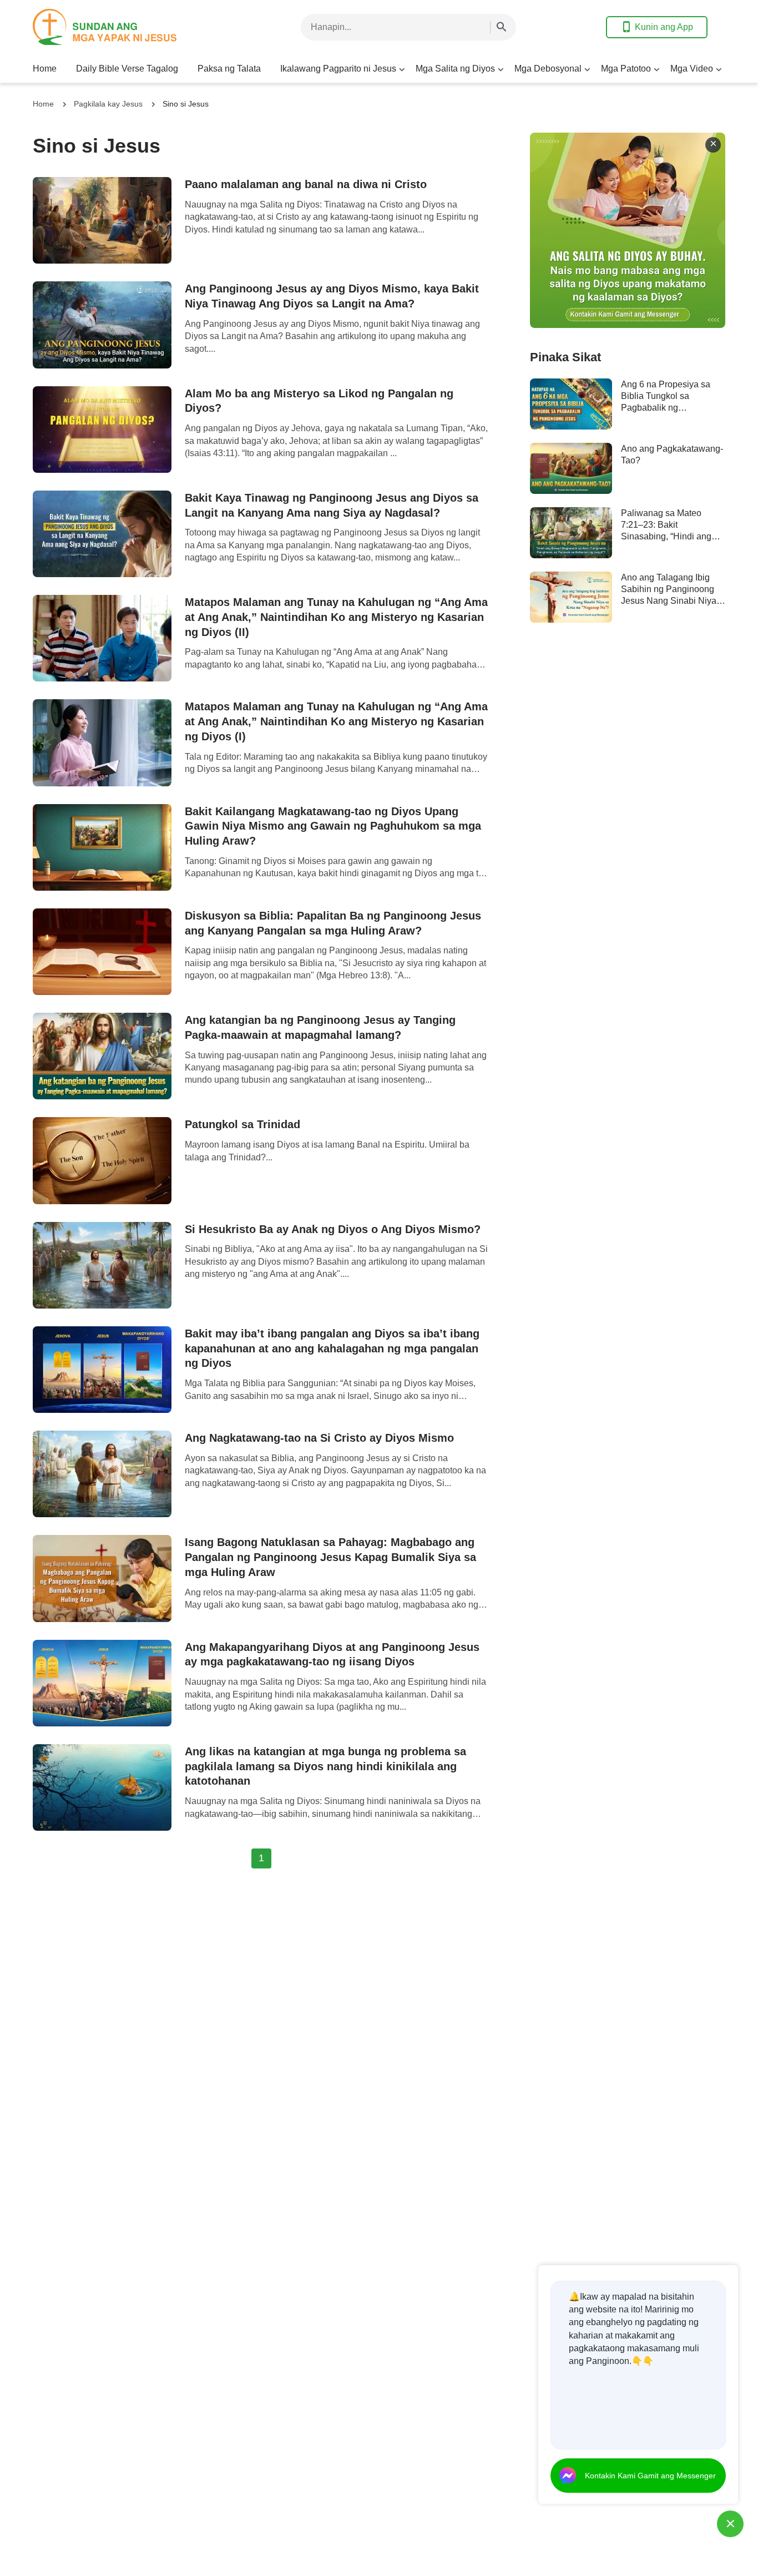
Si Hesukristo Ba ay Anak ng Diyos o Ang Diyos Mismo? (333, 1229)
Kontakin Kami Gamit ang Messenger (650, 2476)
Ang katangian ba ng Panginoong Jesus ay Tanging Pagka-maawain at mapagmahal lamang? (320, 1027)
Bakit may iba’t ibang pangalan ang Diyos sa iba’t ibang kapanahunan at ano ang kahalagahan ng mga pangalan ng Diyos (332, 1348)
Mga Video (692, 69)
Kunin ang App (664, 27)
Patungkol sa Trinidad (242, 1124)
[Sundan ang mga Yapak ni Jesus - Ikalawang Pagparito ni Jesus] (122, 27)
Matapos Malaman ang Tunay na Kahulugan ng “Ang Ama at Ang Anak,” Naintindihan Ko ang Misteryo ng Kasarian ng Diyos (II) (336, 617)
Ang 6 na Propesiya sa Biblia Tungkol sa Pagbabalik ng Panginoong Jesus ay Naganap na (666, 408)
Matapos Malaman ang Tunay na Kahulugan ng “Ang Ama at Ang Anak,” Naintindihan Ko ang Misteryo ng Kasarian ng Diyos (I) (336, 721)
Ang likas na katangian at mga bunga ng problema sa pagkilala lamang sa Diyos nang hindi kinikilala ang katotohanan (325, 1766)
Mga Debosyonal (548, 69)
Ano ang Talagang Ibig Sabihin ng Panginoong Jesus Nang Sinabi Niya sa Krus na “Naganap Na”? (669, 601)
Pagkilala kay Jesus (108, 104)
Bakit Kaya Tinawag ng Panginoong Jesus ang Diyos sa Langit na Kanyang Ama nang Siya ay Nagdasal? (332, 505)
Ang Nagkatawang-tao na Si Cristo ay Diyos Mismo (319, 1438)
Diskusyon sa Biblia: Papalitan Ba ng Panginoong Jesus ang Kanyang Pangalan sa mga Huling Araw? (333, 923)
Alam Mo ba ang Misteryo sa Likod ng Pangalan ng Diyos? (319, 401)
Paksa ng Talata (229, 69)
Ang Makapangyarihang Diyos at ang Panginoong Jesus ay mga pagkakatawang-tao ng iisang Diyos (332, 1655)
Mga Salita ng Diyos (455, 69)
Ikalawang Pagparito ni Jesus (338, 69)
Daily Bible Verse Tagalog (127, 69)
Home (45, 69)
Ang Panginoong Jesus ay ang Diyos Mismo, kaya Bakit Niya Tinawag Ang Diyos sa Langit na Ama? (332, 296)
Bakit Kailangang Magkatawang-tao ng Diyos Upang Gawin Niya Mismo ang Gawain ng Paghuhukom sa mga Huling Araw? (333, 826)
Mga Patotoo (626, 69)
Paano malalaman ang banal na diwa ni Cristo (306, 184)
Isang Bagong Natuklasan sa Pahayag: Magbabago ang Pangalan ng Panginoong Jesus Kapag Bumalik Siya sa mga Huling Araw (330, 1557)
